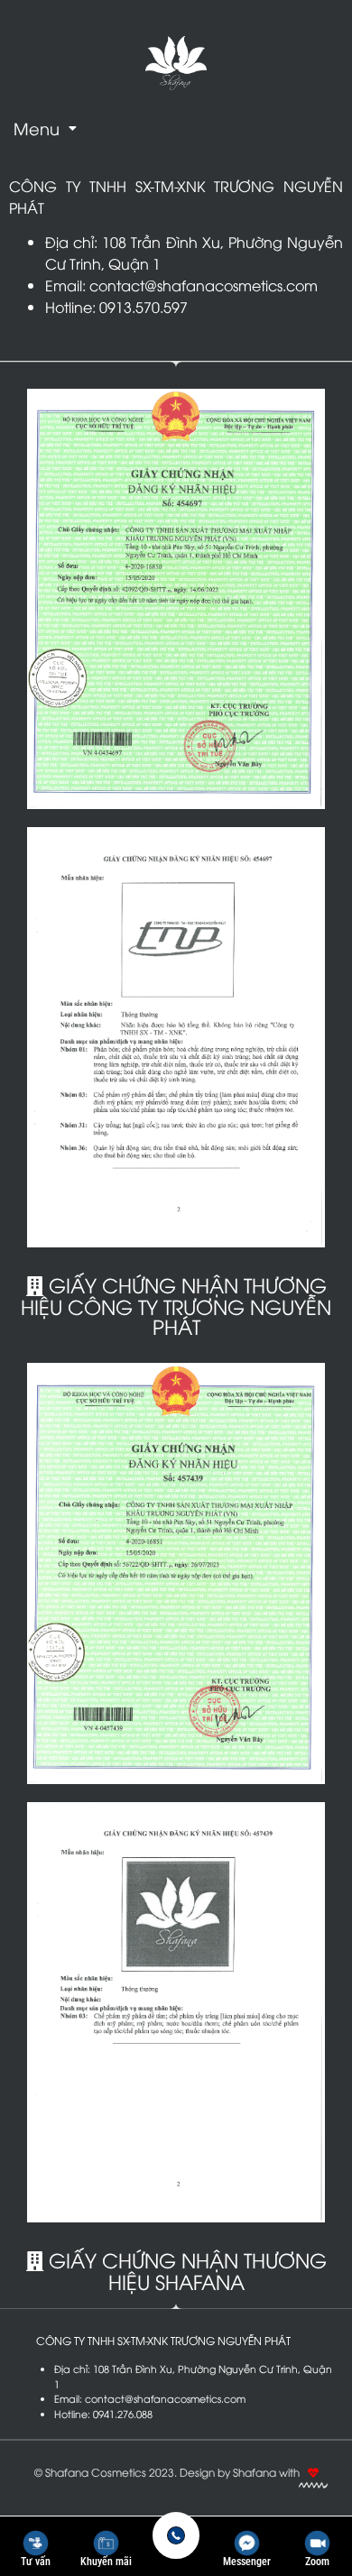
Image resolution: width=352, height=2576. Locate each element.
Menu (37, 128)
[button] (45, 128)
